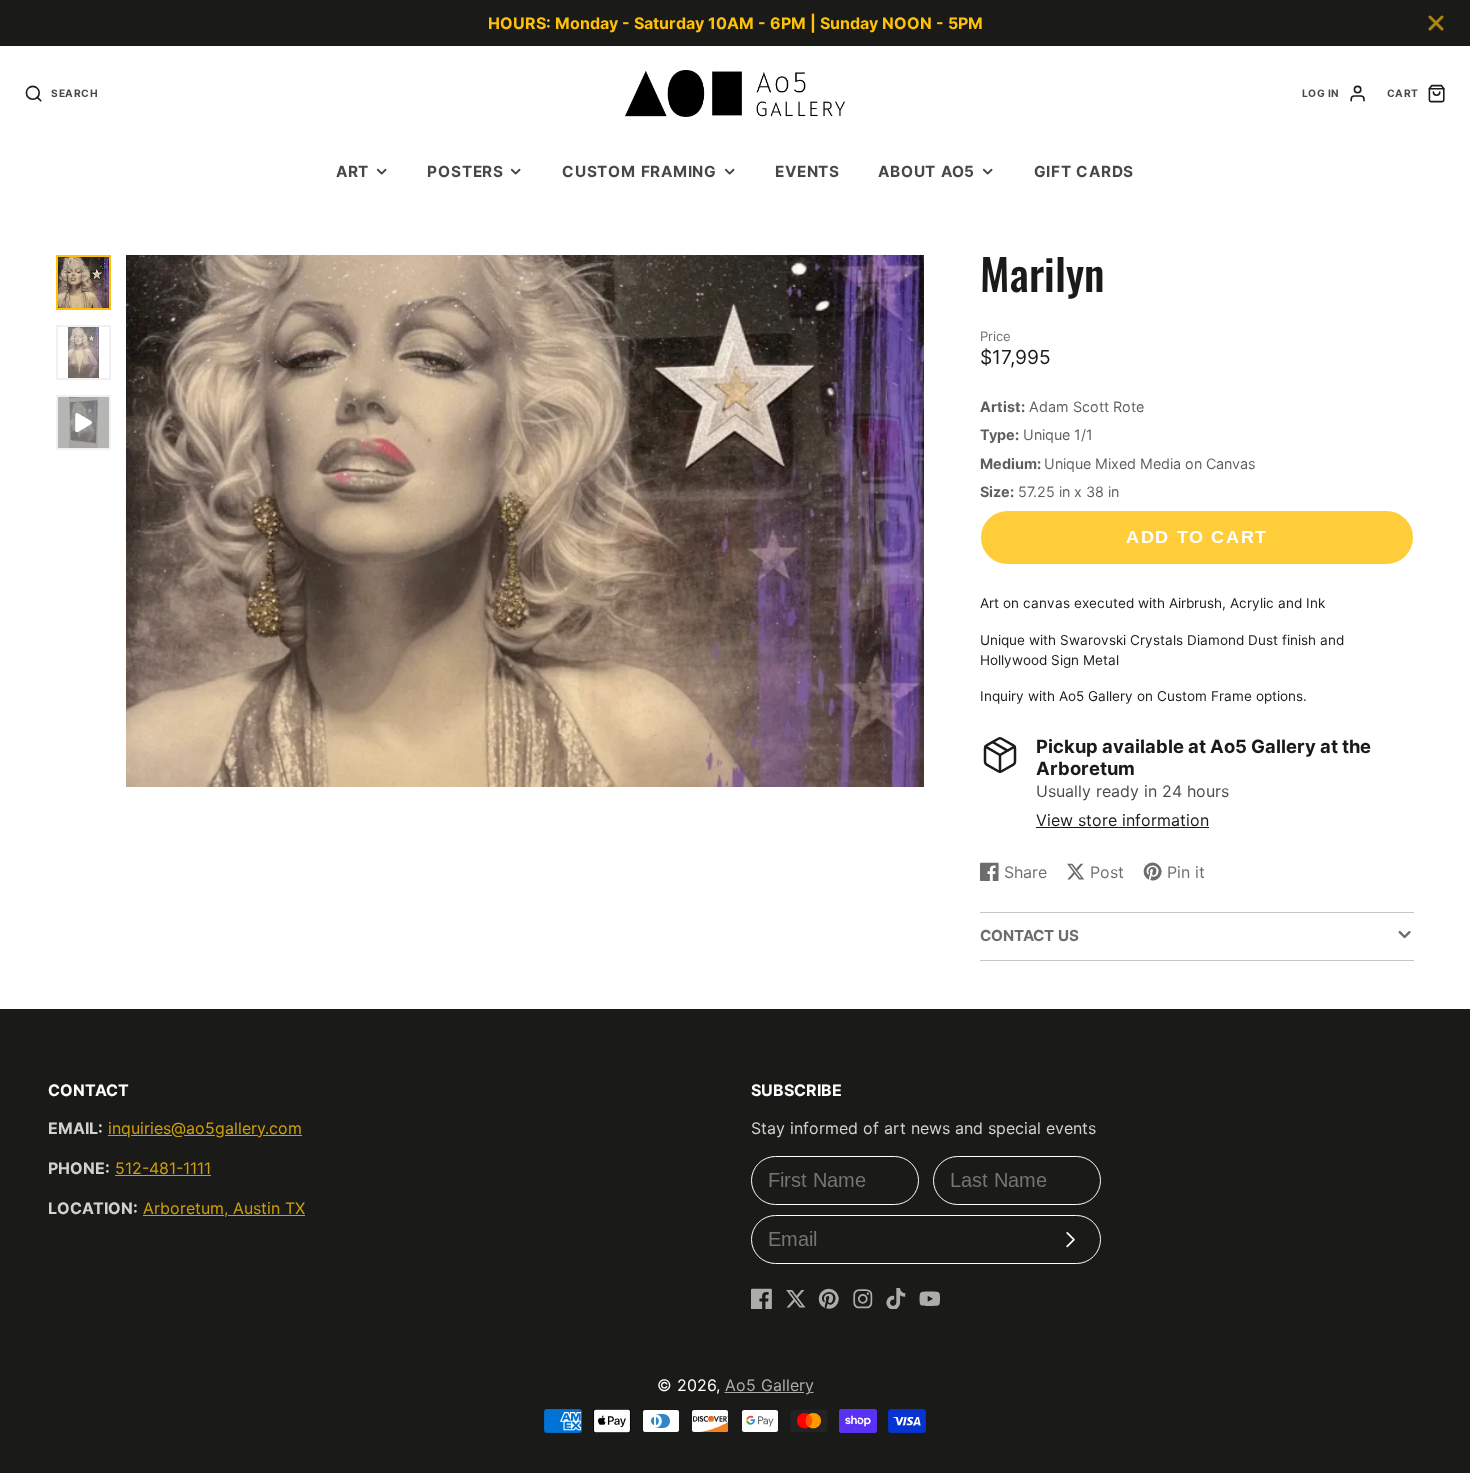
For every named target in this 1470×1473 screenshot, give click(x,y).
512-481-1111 (163, 1168)
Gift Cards (1084, 171)
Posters (465, 171)
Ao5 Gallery (769, 1385)
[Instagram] (863, 1299)
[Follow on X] (796, 1299)
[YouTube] (930, 1299)
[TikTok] (896, 1299)
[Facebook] (762, 1299)
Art (352, 171)
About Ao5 (926, 171)
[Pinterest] (829, 1299)
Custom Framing (639, 171)
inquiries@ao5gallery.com (205, 1128)
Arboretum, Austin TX (224, 1208)
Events (807, 171)
